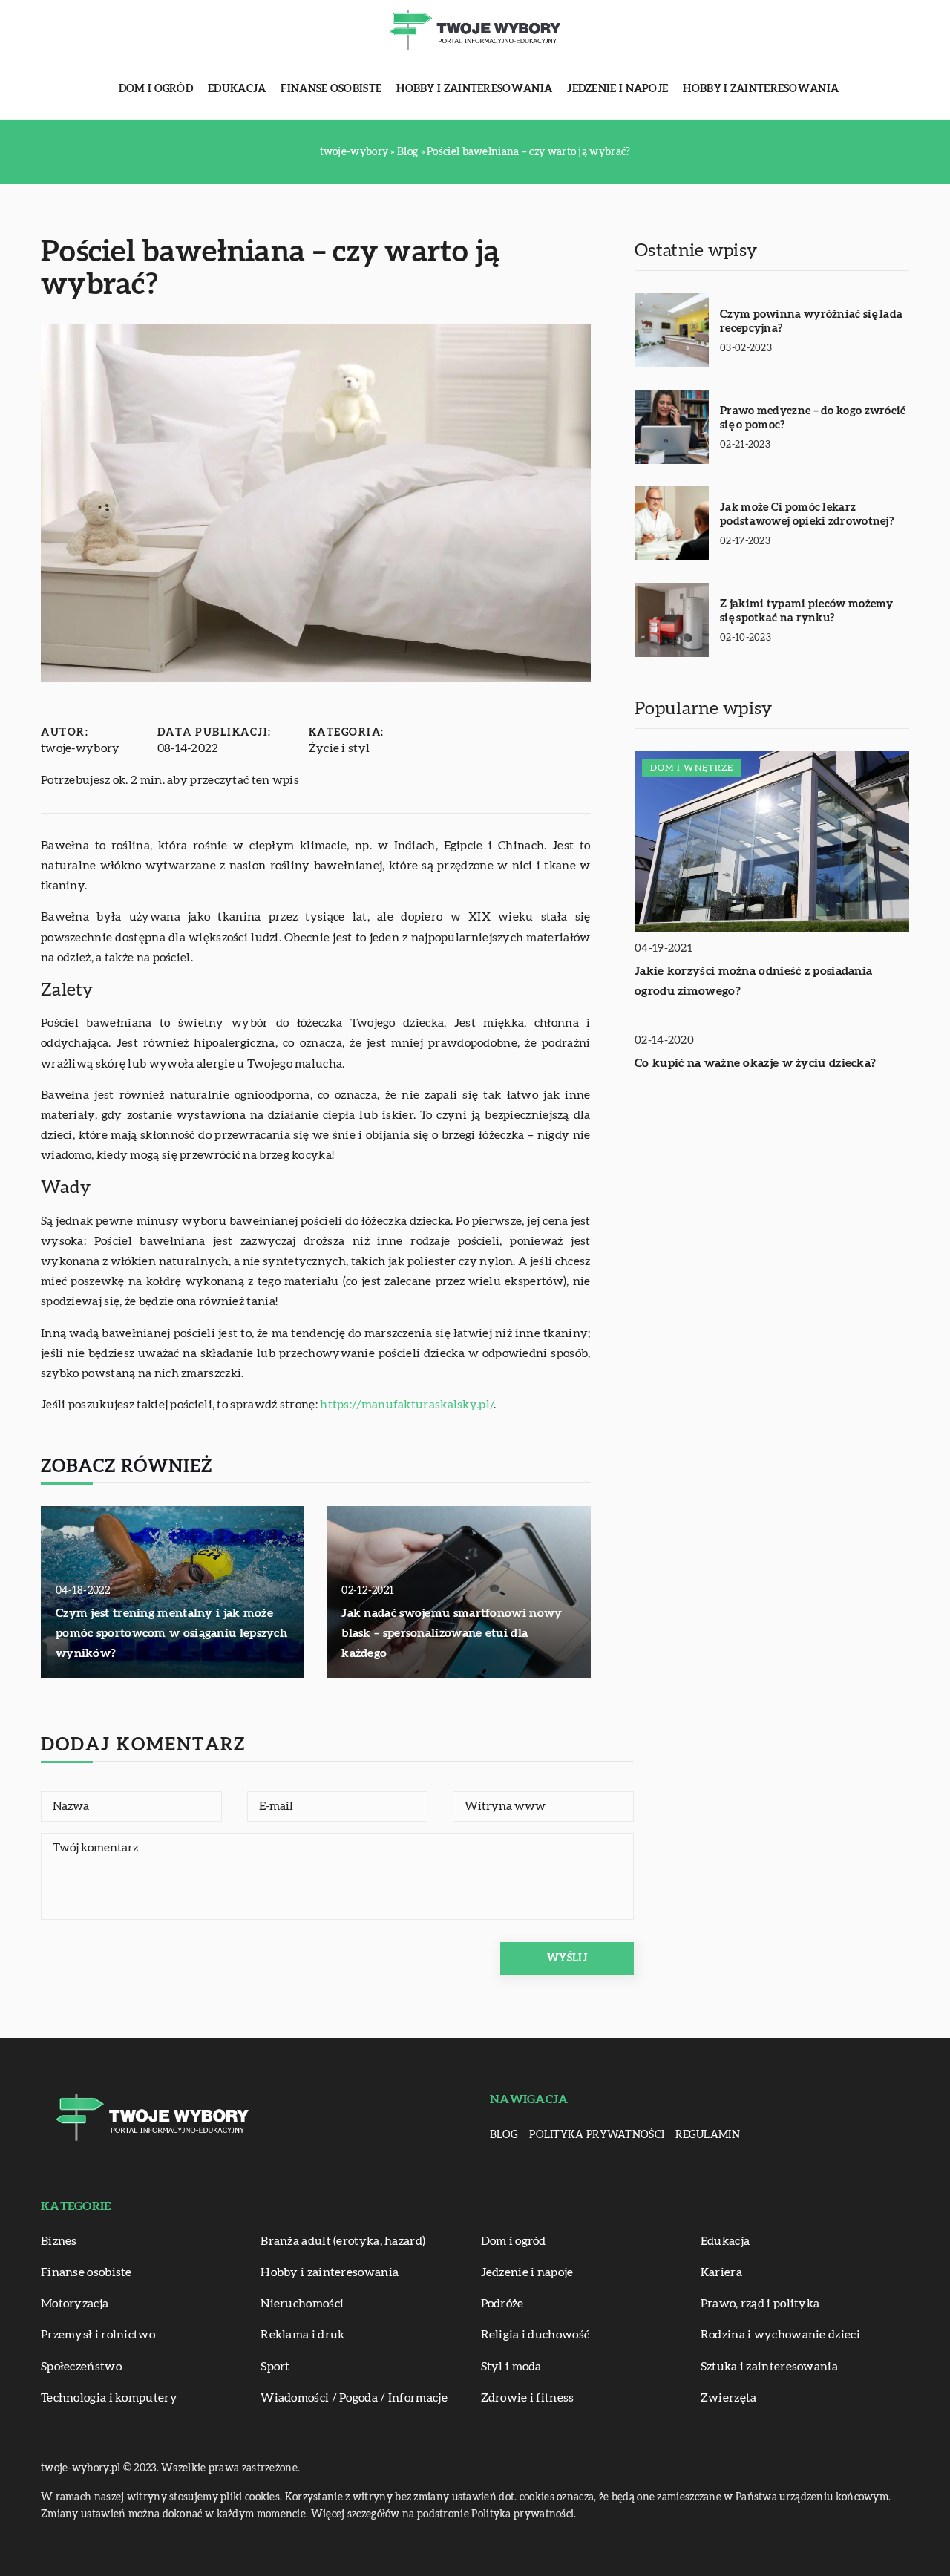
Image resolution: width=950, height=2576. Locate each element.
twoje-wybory (81, 748)
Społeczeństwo (81, 2367)
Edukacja (237, 89)
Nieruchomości (302, 2304)
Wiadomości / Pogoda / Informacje (354, 2398)
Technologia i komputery (109, 2398)
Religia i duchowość (535, 2335)
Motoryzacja (75, 2304)
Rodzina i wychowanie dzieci (780, 2335)
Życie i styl (340, 748)
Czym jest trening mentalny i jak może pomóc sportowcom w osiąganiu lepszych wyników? (171, 1633)
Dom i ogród (156, 89)
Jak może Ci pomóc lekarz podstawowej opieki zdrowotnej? (807, 515)
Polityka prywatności (597, 2135)
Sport (275, 2367)
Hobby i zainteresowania (474, 89)
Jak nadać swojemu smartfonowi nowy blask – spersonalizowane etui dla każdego (452, 1633)
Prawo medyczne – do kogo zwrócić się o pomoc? (813, 418)
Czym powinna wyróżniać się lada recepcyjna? (811, 322)
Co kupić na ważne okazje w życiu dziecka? (755, 1063)
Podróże (502, 2304)
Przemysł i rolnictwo (98, 2335)
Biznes (59, 2241)
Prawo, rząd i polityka (760, 2304)
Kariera (721, 2272)
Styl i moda (511, 2367)
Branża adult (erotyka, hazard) (343, 2241)
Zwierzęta (729, 2398)
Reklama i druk (302, 2335)
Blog (504, 2135)
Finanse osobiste (331, 89)
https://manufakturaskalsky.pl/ (407, 1405)
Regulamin (708, 2135)
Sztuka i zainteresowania (769, 2367)
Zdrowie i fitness (528, 2398)
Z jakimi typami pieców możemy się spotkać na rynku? (807, 611)
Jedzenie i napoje (617, 89)
